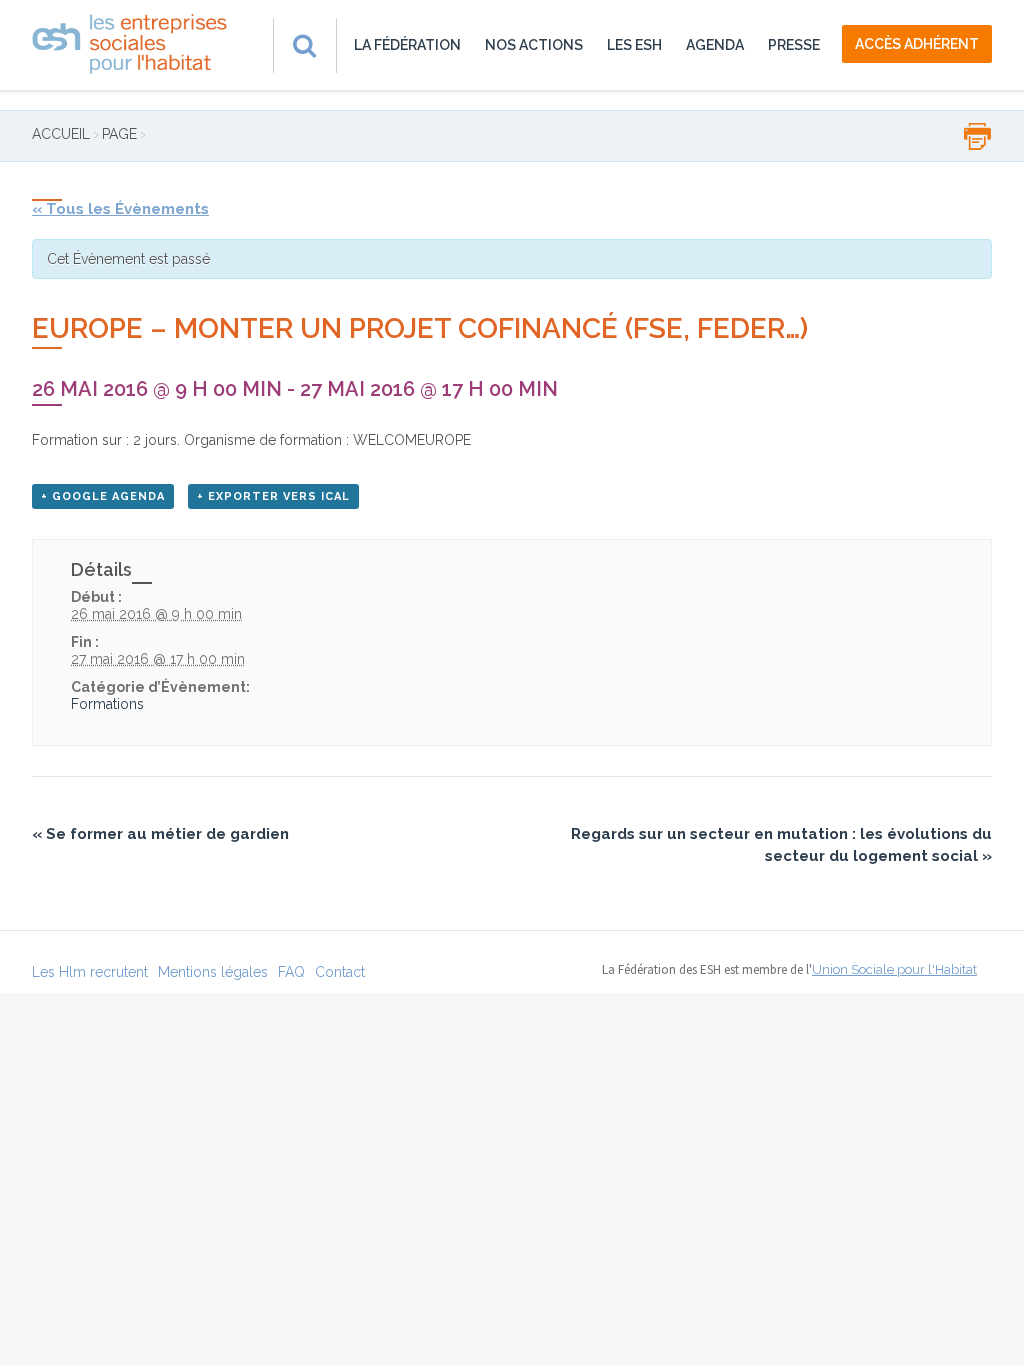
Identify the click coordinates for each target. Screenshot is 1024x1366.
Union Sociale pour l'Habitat (894, 969)
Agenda (715, 45)
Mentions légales (213, 972)
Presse (794, 45)
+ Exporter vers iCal (273, 496)
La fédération (407, 45)
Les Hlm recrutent (90, 972)
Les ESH (634, 45)
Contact (340, 972)
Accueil (61, 134)
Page (119, 134)
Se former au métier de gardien (160, 834)
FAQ (291, 972)
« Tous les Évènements (120, 209)
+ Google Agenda (103, 496)
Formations (107, 704)
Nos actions (534, 45)
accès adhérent (917, 44)
